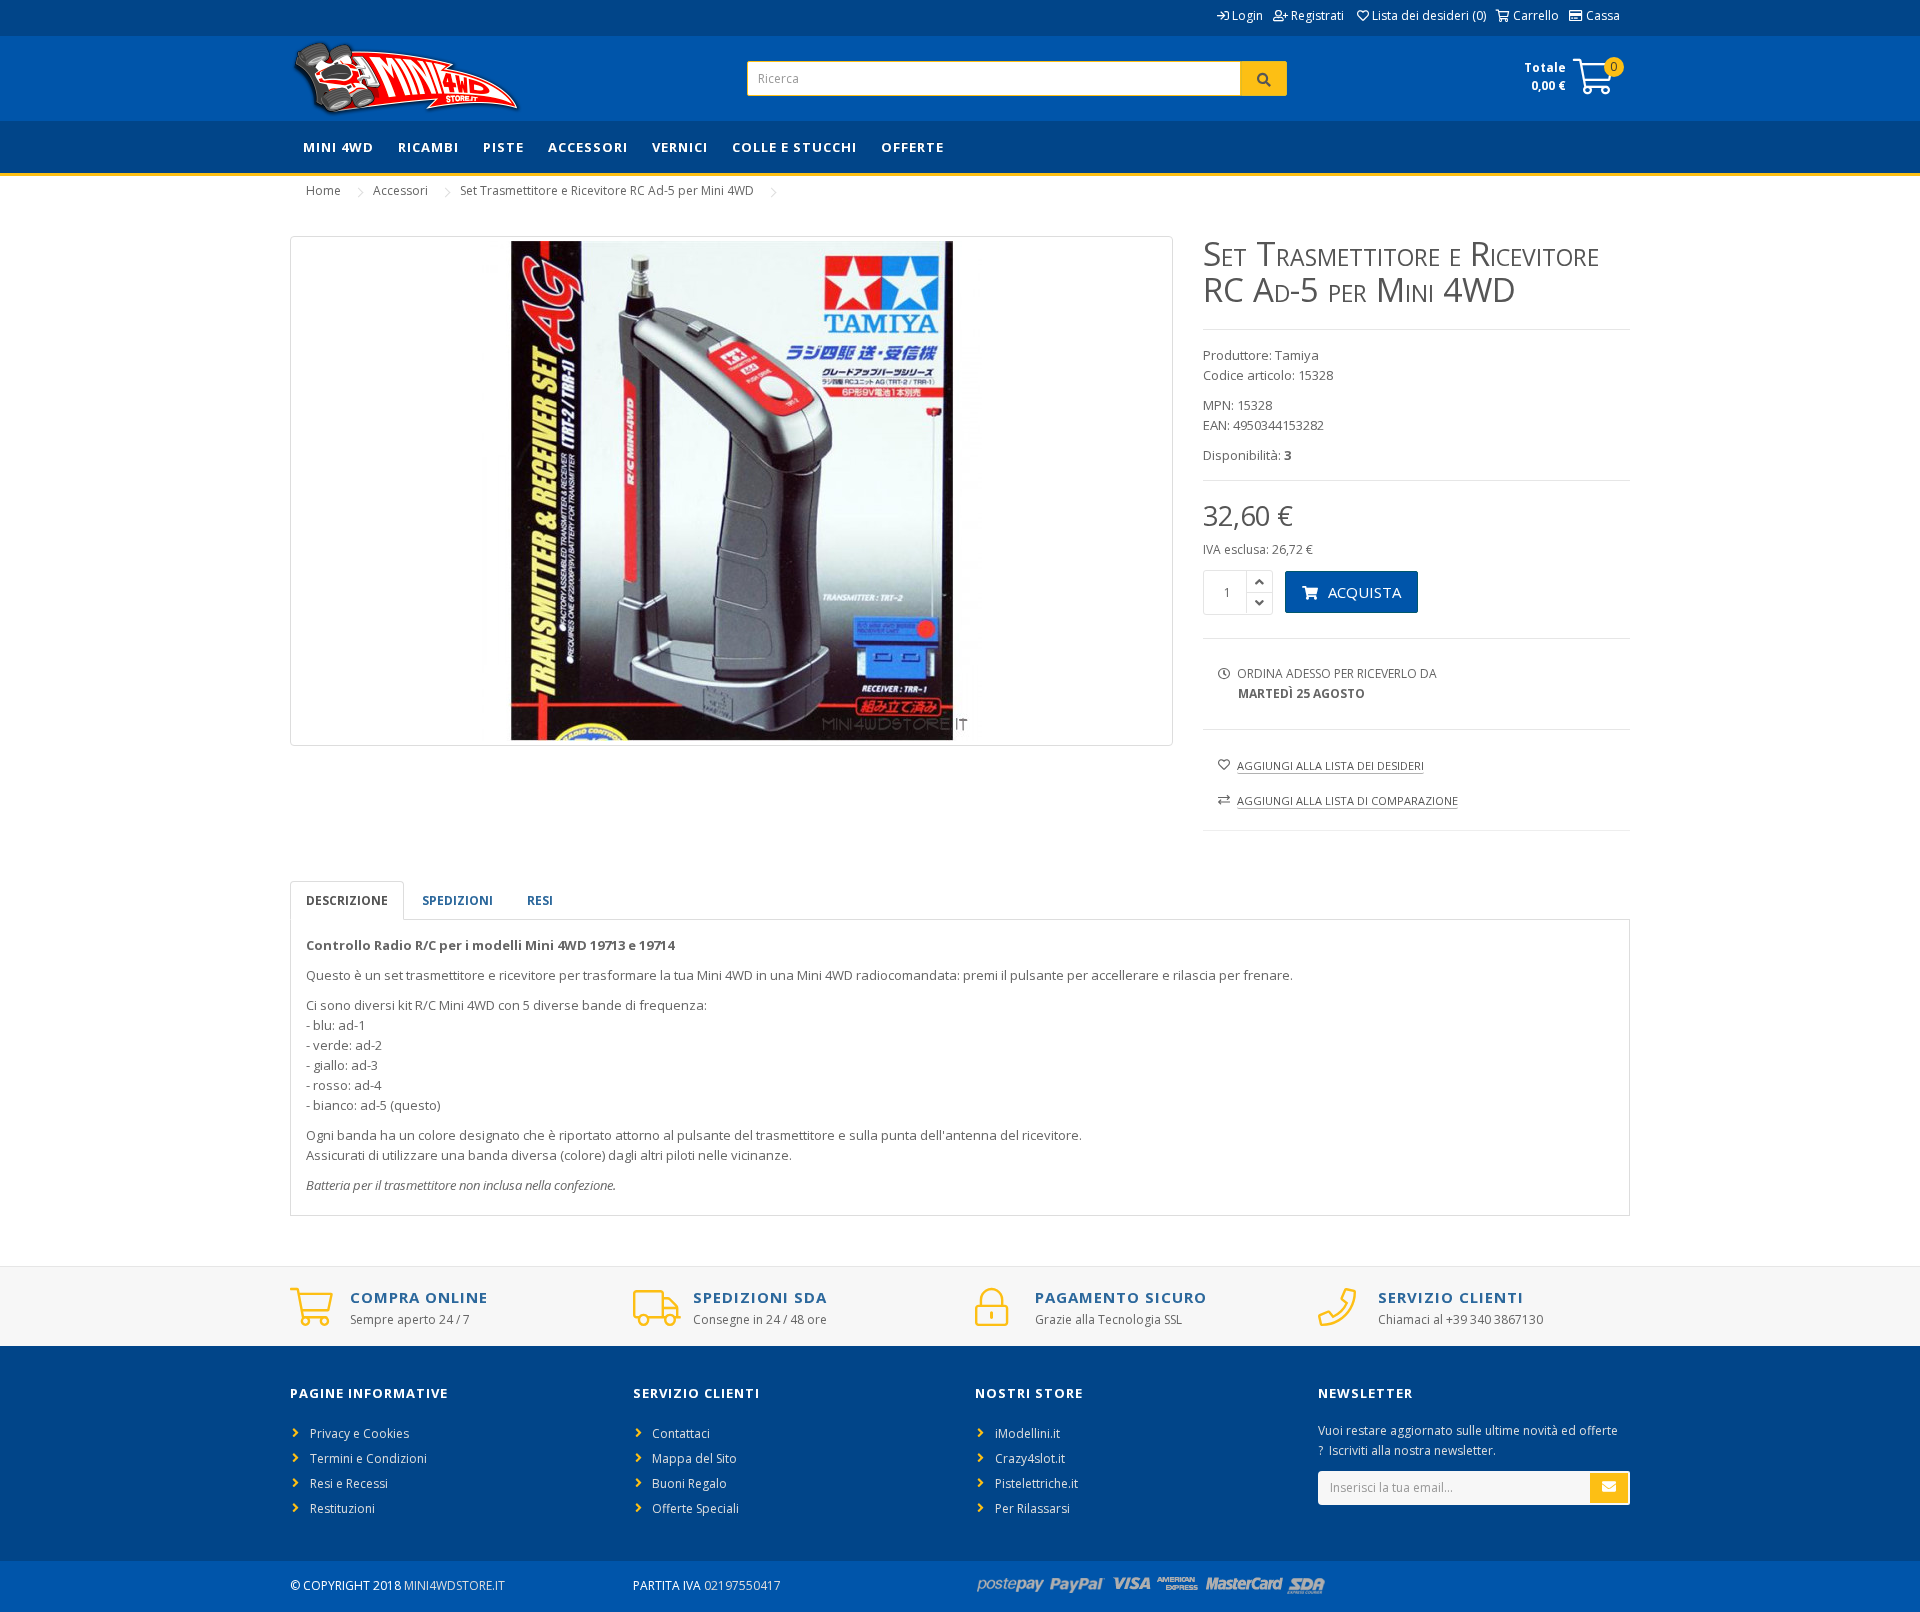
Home (323, 190)
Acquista (1364, 592)
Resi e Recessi (349, 1483)
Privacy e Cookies (359, 1433)
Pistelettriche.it (1036, 1483)
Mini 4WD (338, 147)
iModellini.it (1027, 1433)
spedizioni (457, 900)
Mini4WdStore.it (454, 1585)
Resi (540, 900)
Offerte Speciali (695, 1508)
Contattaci (681, 1433)
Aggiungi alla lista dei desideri (1330, 765)
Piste (503, 147)
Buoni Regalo (689, 1483)
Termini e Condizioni (368, 1458)
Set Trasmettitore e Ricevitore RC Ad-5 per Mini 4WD (607, 190)
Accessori (588, 147)
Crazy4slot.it (1030, 1458)
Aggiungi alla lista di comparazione (1347, 800)
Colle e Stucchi (794, 147)
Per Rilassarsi (1032, 1508)
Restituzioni (342, 1508)
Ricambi (428, 147)
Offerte (912, 147)
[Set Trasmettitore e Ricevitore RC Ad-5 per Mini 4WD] (731, 491)
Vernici (680, 147)
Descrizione (347, 900)
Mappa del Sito (694, 1458)
